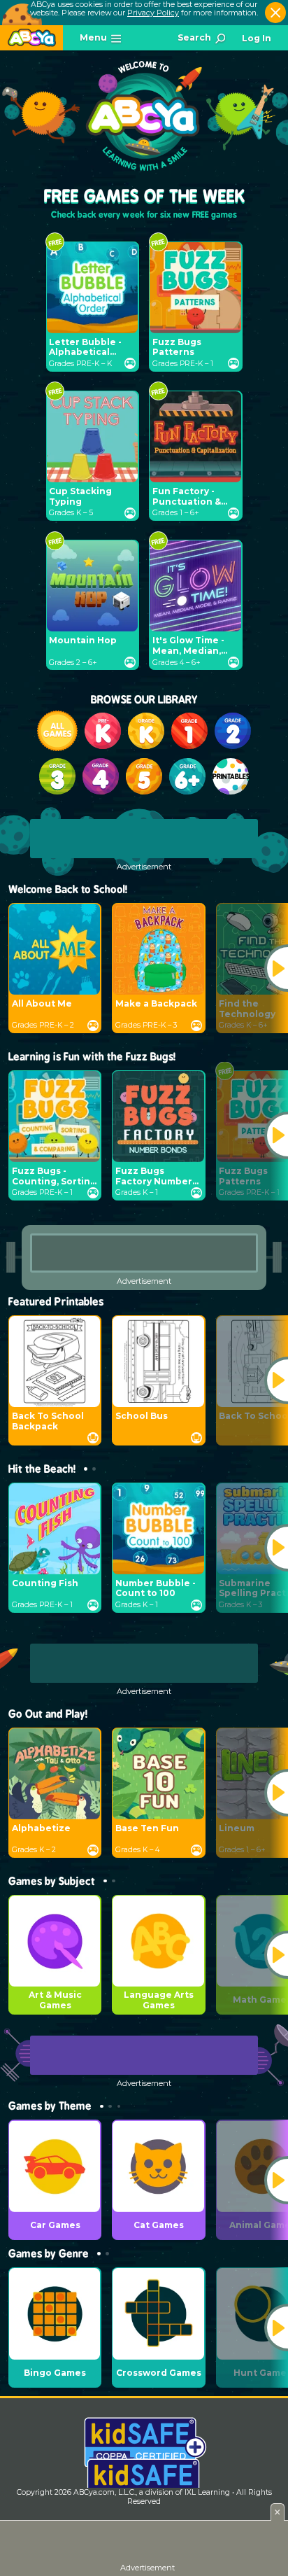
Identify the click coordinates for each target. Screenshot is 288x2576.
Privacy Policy (153, 13)
